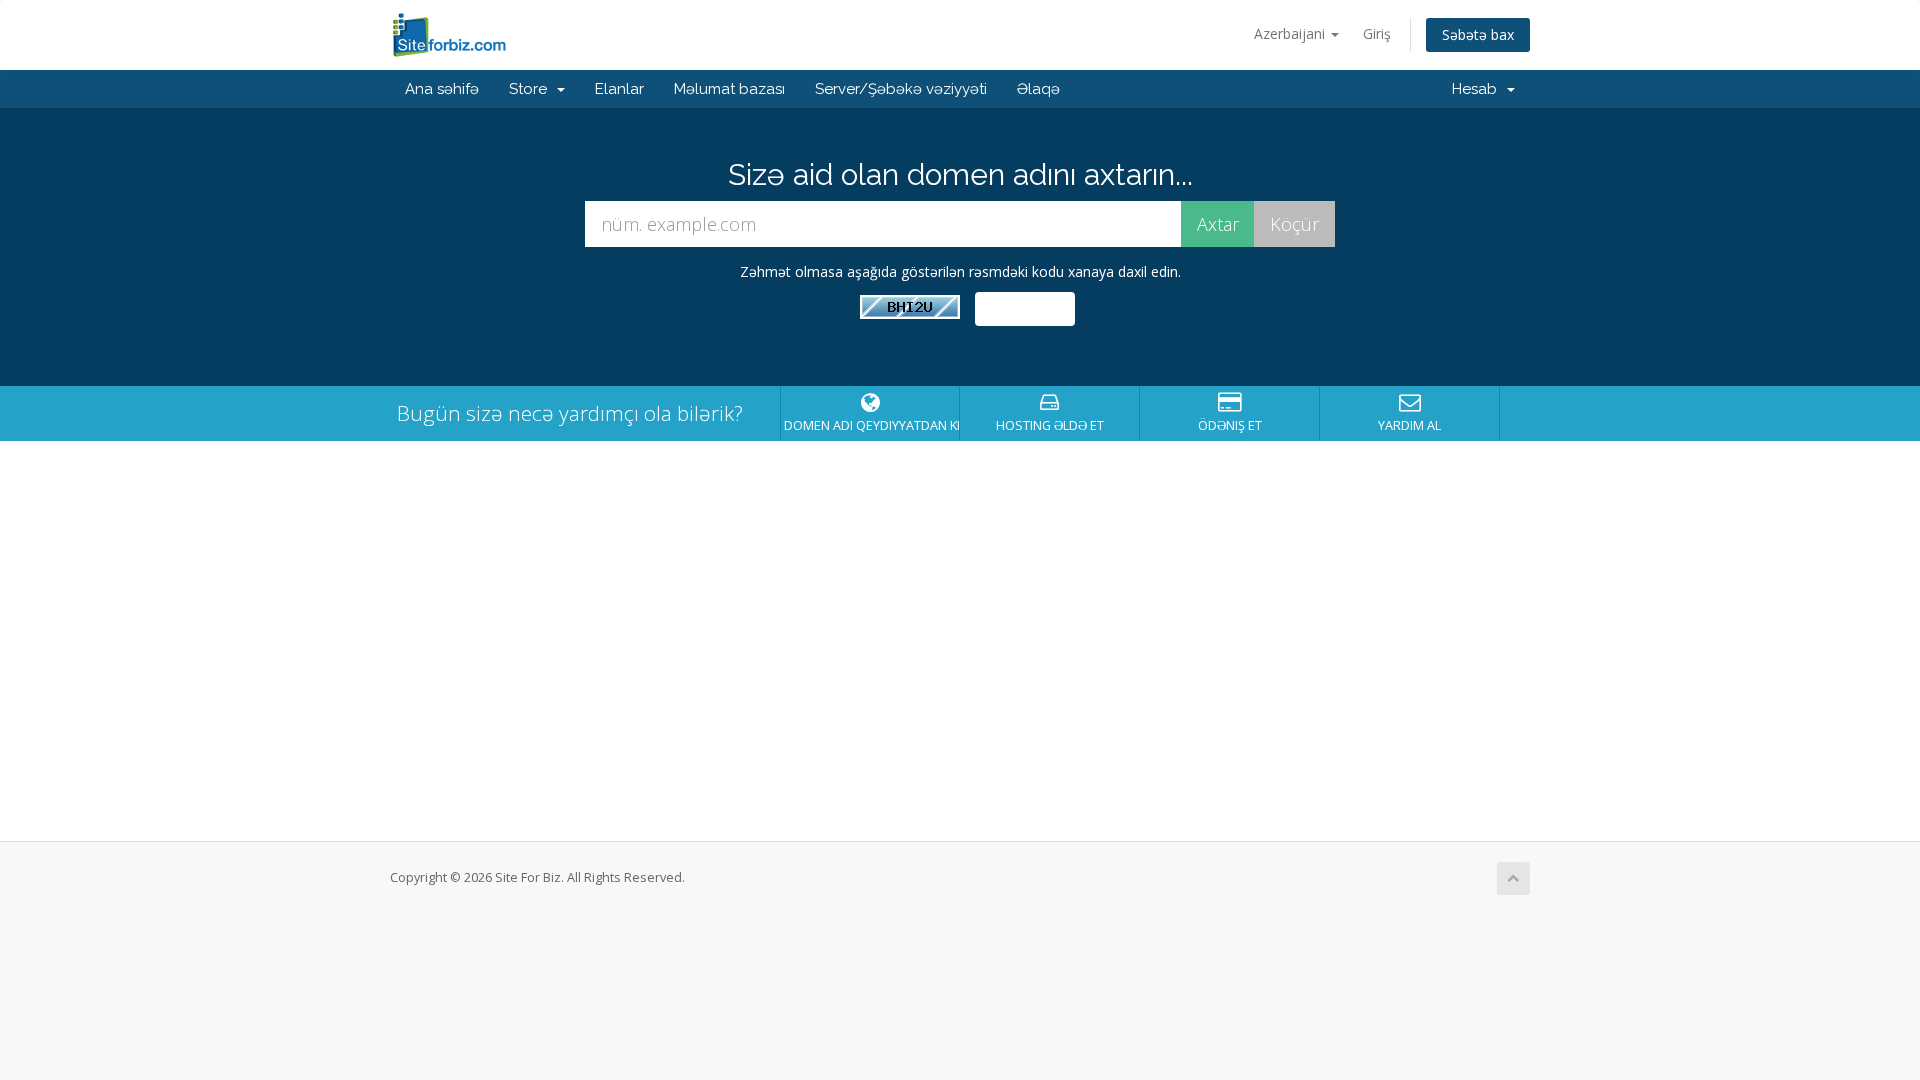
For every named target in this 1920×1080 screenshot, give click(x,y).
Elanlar (619, 89)
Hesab (1478, 89)
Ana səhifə (442, 89)
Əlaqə (1038, 89)
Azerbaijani (1291, 33)
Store (532, 89)
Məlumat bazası (729, 89)
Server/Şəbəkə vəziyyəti (901, 89)
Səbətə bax (1478, 34)
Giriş (1377, 33)
